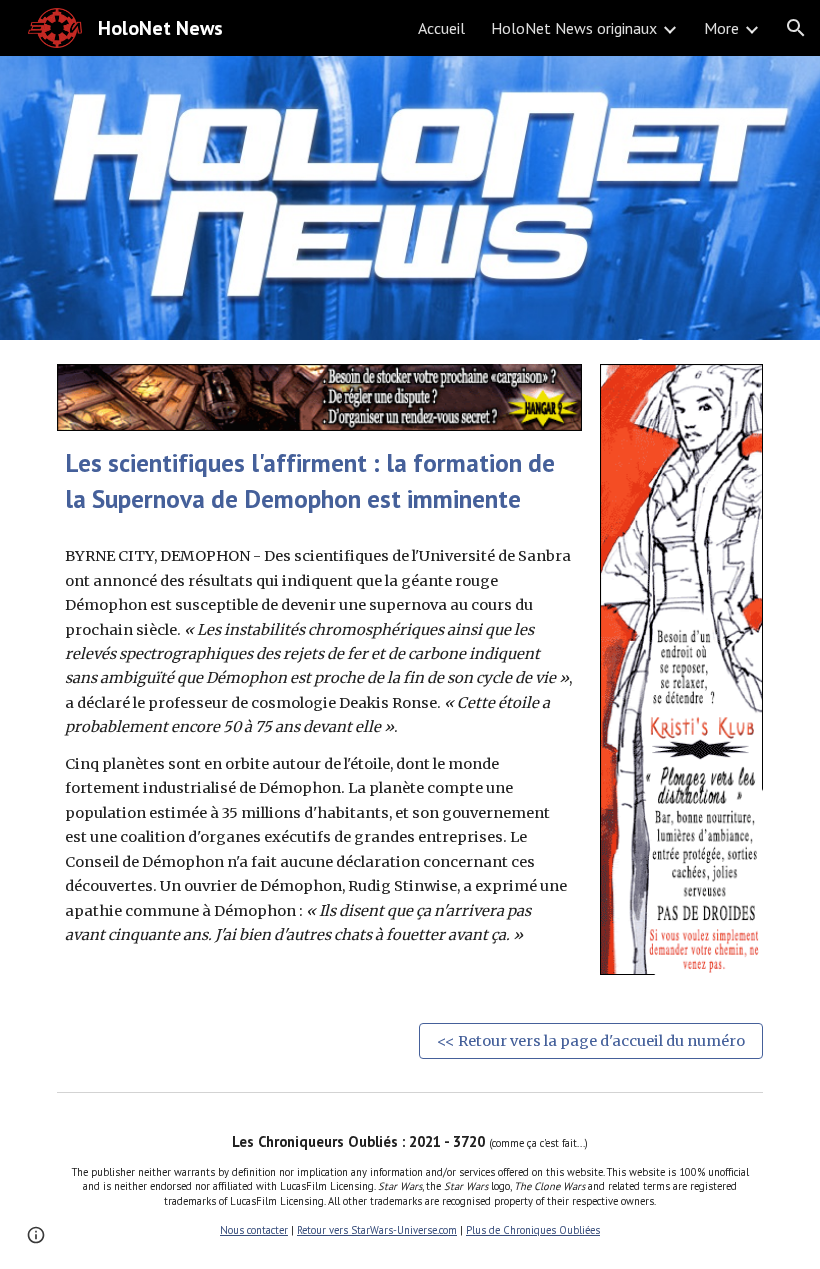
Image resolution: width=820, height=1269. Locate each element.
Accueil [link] (441, 28)
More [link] (721, 28)
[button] (796, 28)
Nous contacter (254, 1230)
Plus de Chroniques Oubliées (533, 1230)
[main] (319, 480)
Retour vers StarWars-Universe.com (377, 1230)
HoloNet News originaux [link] (574, 28)
